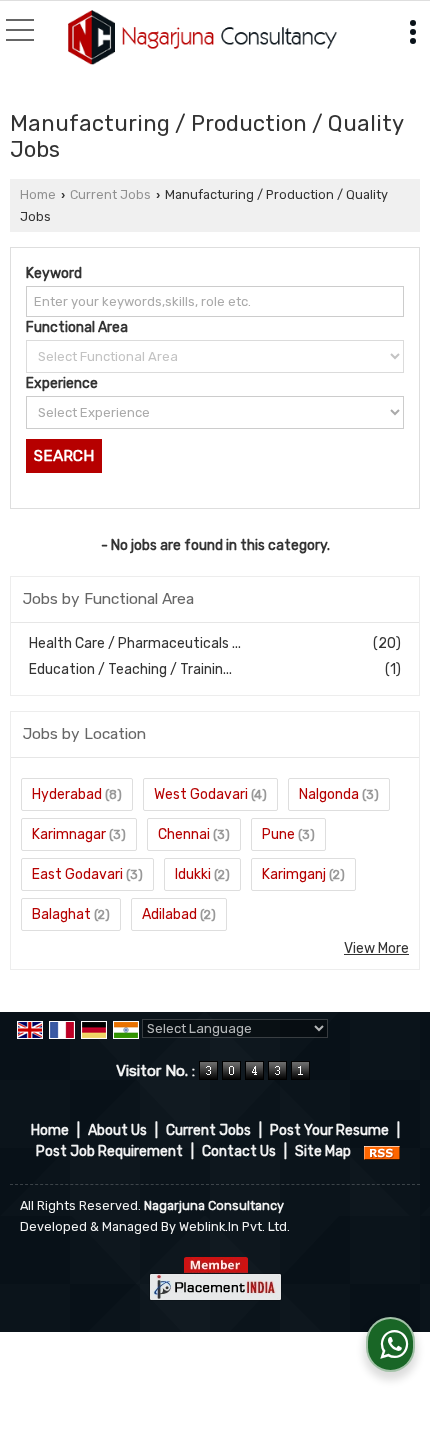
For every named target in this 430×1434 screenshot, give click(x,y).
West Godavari (201, 794)
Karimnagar (69, 834)
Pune (278, 834)
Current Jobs (110, 194)
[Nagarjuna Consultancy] (202, 39)
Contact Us (239, 1151)
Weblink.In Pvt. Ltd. (234, 1226)
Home (38, 194)
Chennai (184, 834)
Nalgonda (329, 794)
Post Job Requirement (109, 1151)
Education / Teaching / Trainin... (130, 669)
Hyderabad (67, 794)
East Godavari (77, 874)
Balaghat (61, 914)
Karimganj (294, 874)
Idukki (193, 874)
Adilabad (169, 914)
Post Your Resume (329, 1130)
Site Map (323, 1151)
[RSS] (382, 1151)
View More (376, 948)
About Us (117, 1130)
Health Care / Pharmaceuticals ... (135, 643)
